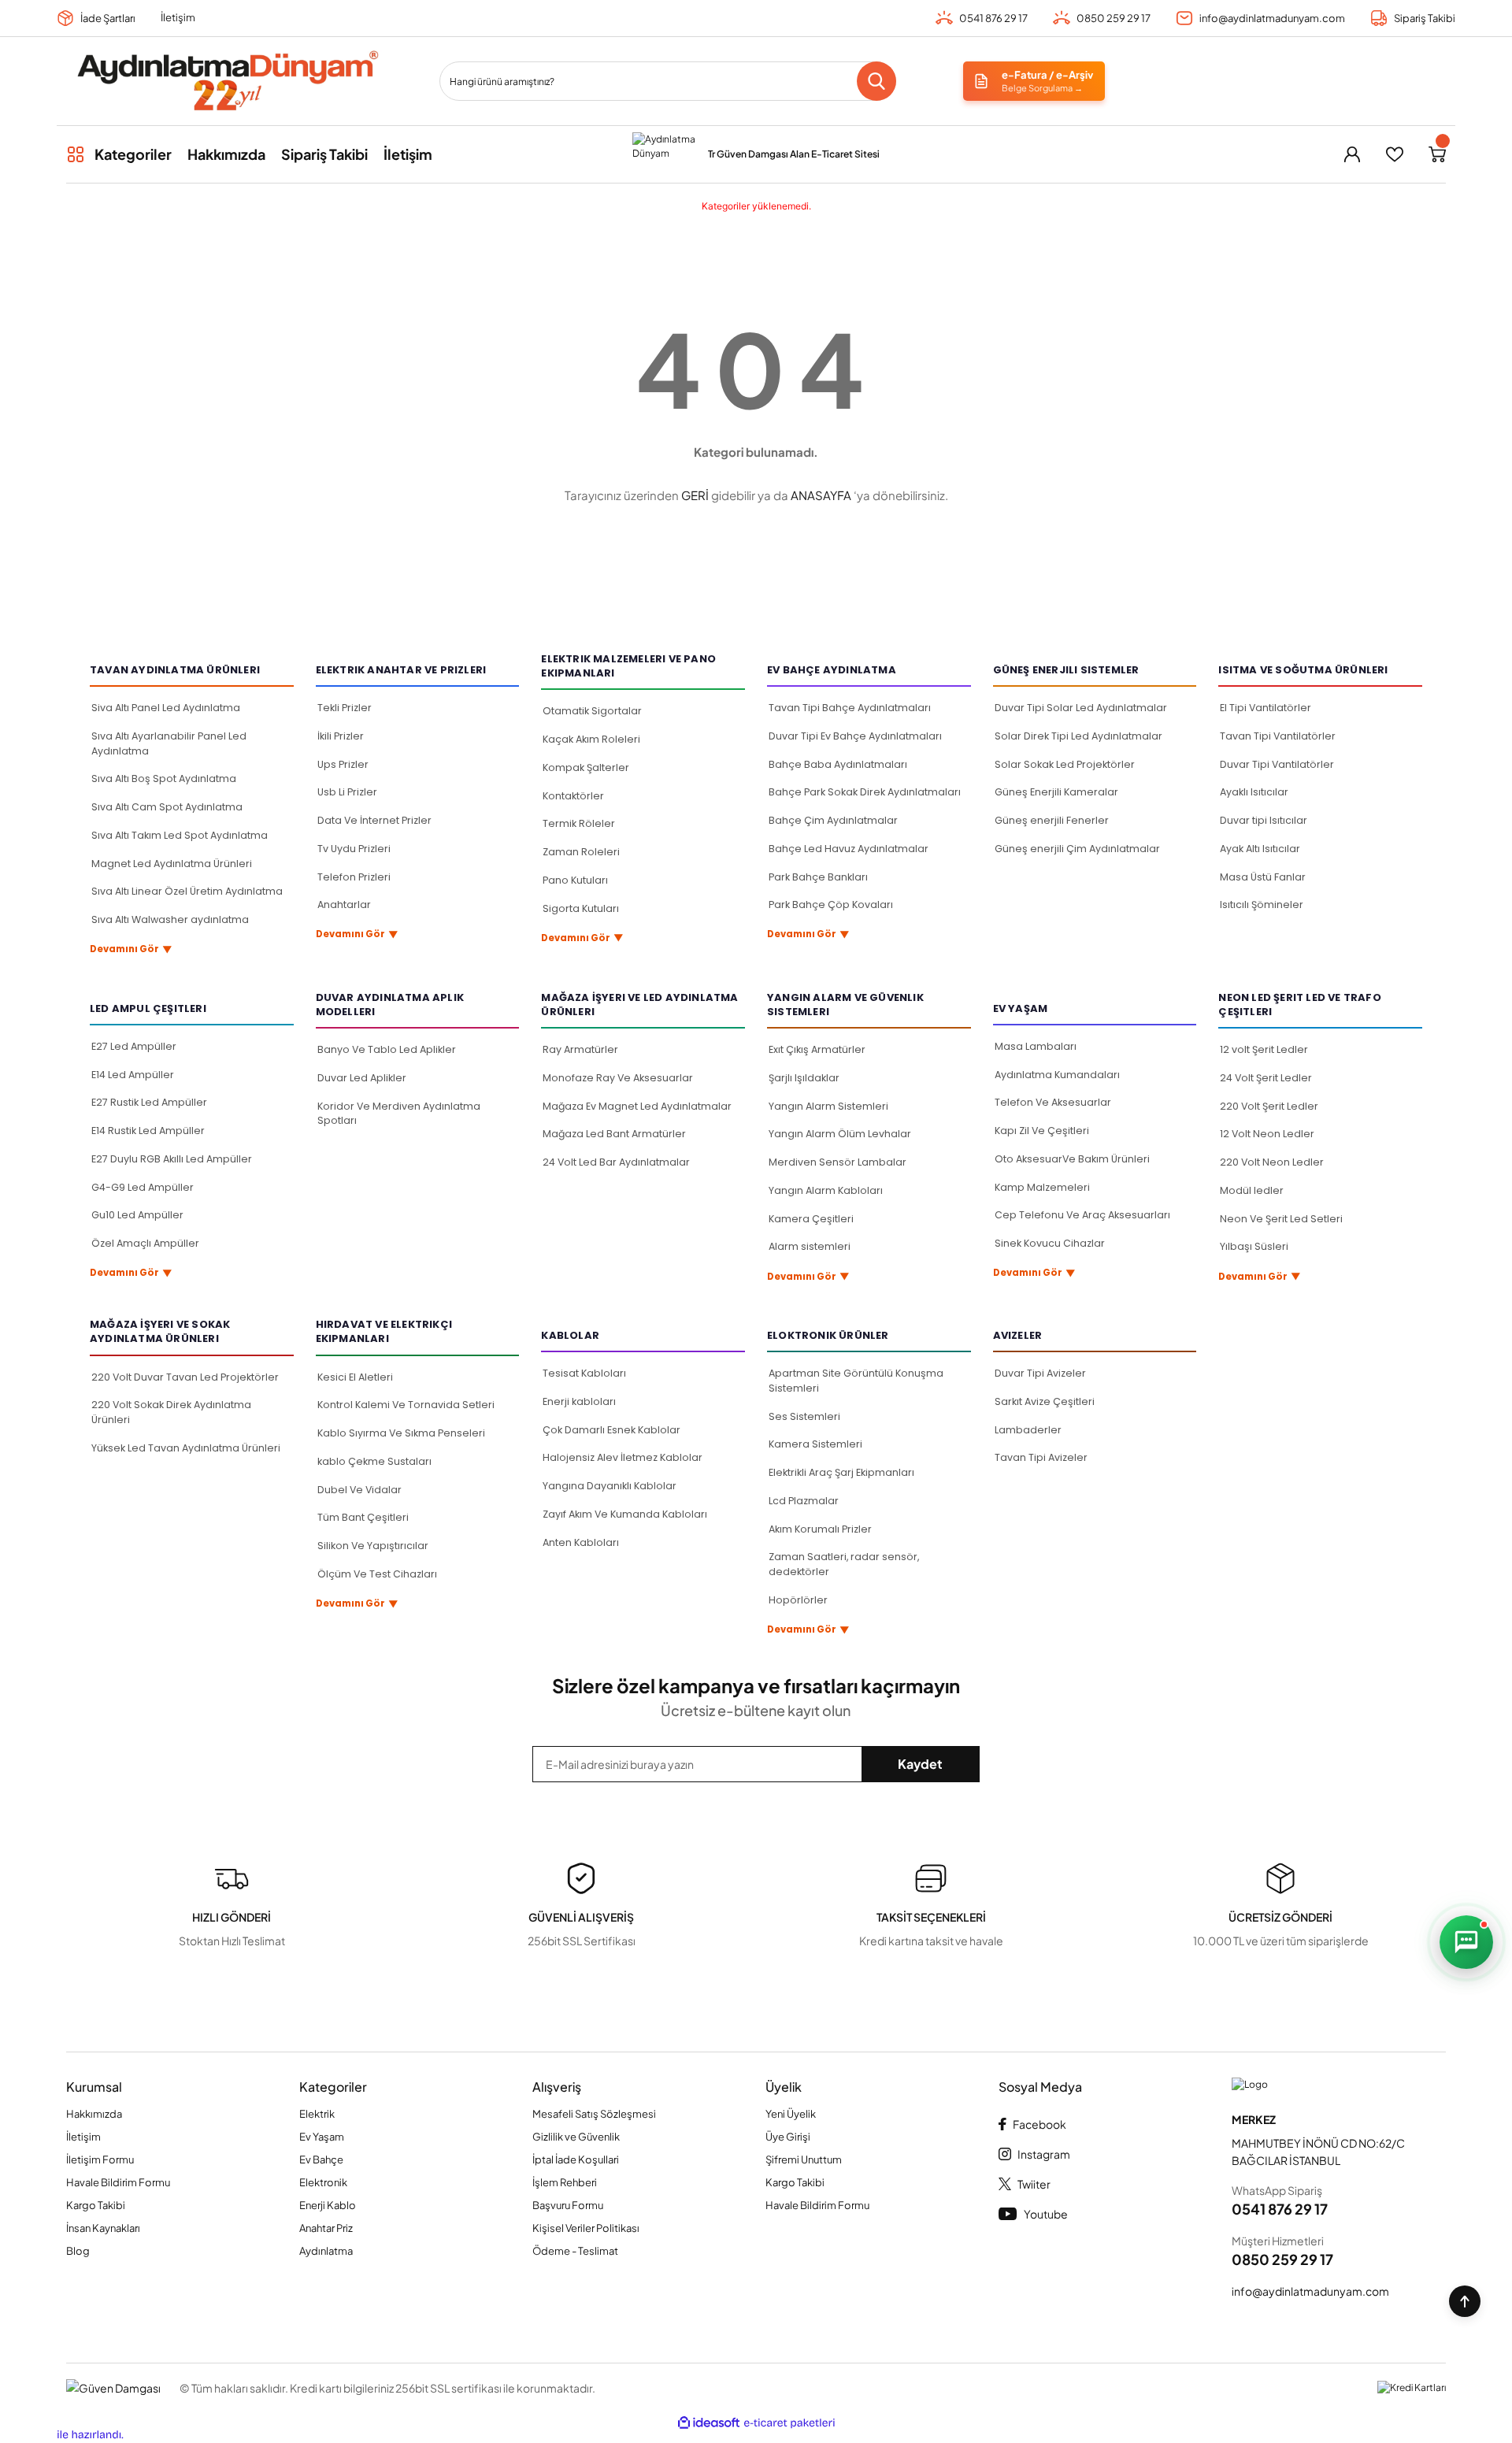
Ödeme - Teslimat (575, 2251)
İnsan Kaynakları (103, 2228)
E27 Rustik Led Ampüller (149, 1102)
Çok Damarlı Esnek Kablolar (611, 1430)
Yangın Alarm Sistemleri (828, 1106)
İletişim (178, 17)
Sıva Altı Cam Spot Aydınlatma (167, 807)
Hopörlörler (798, 1600)
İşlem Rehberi (565, 2182)
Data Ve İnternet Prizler (374, 820)
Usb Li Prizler (347, 792)
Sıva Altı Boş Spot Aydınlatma (164, 778)
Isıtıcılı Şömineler (1262, 905)
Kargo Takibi (96, 2205)
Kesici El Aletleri (355, 1377)
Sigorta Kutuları (581, 908)
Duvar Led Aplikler (362, 1078)
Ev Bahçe (321, 2159)
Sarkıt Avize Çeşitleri (1045, 1401)
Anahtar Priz (326, 2228)
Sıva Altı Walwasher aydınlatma (170, 919)
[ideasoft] (709, 2423)
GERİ (695, 495)
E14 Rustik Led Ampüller (148, 1131)
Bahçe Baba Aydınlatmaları (838, 764)
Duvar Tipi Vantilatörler (1277, 764)
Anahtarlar (344, 905)
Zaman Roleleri (581, 852)
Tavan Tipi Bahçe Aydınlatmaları (850, 708)
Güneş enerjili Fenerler (1052, 820)
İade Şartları (108, 18)
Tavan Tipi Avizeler (1041, 1457)
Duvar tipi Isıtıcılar (1264, 820)
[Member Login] (1352, 154)
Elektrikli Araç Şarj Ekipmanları (841, 1472)
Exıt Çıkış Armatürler (817, 1049)
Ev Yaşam (322, 2137)
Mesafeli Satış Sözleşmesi (594, 2114)
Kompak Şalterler (586, 767)
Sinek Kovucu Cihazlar (1050, 1243)
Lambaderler (1028, 1430)
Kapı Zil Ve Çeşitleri (1042, 1131)
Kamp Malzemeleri (1042, 1187)
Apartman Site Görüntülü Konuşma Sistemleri (856, 1381)
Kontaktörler (573, 796)
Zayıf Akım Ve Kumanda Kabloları (625, 1514)
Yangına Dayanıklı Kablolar (610, 1486)
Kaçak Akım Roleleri (591, 739)
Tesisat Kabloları (584, 1373)
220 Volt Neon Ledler (1272, 1162)
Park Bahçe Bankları (818, 877)
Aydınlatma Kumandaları (1057, 1075)
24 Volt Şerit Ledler (1266, 1078)
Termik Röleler (579, 823)
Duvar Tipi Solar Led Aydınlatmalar (1081, 708)
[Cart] (1437, 154)
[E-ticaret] (789, 2424)
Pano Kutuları (575, 880)
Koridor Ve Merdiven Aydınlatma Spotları (399, 1114)
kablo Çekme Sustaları (374, 1461)
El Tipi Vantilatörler (1266, 708)
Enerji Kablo (328, 2205)
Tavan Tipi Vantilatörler (1278, 736)
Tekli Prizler (345, 708)
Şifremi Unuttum (804, 2159)
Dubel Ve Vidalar (359, 1490)
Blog (78, 2251)
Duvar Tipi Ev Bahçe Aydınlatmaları (855, 736)
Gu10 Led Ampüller (137, 1215)
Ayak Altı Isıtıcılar (1260, 849)
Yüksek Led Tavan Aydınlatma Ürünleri (186, 1448)
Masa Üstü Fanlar (1263, 877)
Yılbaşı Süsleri (1254, 1246)
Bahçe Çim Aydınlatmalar (833, 820)
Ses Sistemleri (804, 1416)
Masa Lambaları (1036, 1046)
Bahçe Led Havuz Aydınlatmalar (849, 849)
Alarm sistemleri (810, 1246)
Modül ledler (1252, 1190)
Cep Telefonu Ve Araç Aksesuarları (1082, 1215)
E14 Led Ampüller (133, 1075)
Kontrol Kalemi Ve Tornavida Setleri (406, 1405)
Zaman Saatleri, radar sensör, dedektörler (844, 1564)
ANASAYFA (821, 495)
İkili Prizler (341, 736)
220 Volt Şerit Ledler (1269, 1106)
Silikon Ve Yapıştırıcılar (373, 1546)
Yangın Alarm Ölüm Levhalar (840, 1134)
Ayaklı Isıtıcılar (1254, 792)
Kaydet (920, 1764)
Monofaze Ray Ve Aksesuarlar (618, 1078)
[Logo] (227, 81)
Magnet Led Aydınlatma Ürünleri (172, 864)
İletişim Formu (100, 2159)
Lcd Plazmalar (804, 1501)
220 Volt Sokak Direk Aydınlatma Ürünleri (171, 1412)
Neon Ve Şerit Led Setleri (1281, 1219)
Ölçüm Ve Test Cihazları (377, 1574)
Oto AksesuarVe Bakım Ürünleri (1072, 1159)
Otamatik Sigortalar (592, 711)
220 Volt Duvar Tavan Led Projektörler (185, 1377)
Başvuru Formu (568, 2205)
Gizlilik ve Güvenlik (576, 2137)
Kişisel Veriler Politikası (586, 2228)
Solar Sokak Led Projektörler (1065, 764)
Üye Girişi (788, 2137)
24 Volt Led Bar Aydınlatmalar (616, 1162)
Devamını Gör (131, 949)
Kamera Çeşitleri (811, 1219)
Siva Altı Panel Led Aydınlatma (166, 708)
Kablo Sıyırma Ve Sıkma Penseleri (401, 1433)
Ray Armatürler (580, 1049)
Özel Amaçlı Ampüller (145, 1243)
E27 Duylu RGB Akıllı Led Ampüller (172, 1159)
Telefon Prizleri (354, 877)
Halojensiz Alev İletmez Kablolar (623, 1457)
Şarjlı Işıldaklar (804, 1078)
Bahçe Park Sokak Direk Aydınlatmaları (865, 792)
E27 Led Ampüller (134, 1046)
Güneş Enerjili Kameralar (1056, 792)
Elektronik (323, 2182)
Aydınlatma (326, 2251)
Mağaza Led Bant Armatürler (614, 1134)
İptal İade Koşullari (576, 2159)
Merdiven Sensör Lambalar (838, 1162)
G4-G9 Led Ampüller (143, 1187)
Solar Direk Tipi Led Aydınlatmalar (1078, 736)
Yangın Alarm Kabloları (826, 1190)
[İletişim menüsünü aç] (1466, 1942)
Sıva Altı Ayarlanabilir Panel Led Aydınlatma (169, 743)
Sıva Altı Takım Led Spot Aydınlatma (180, 835)
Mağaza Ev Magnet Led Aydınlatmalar (637, 1106)
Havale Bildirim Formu (118, 2182)
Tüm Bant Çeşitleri (363, 1517)
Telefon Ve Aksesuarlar (1053, 1102)
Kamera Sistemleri (815, 1444)
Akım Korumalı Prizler (820, 1529)
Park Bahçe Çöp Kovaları (831, 905)
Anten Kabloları (581, 1542)
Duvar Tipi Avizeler (1040, 1373)
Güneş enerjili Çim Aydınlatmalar (1077, 849)
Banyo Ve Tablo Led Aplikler (387, 1049)
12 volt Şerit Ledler (1264, 1049)
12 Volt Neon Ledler (1267, 1134)
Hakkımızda (94, 2114)
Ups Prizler (343, 764)
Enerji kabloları (579, 1401)
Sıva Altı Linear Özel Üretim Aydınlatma (187, 891)
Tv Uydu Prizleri (354, 849)
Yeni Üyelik (791, 2114)
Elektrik (317, 2114)
